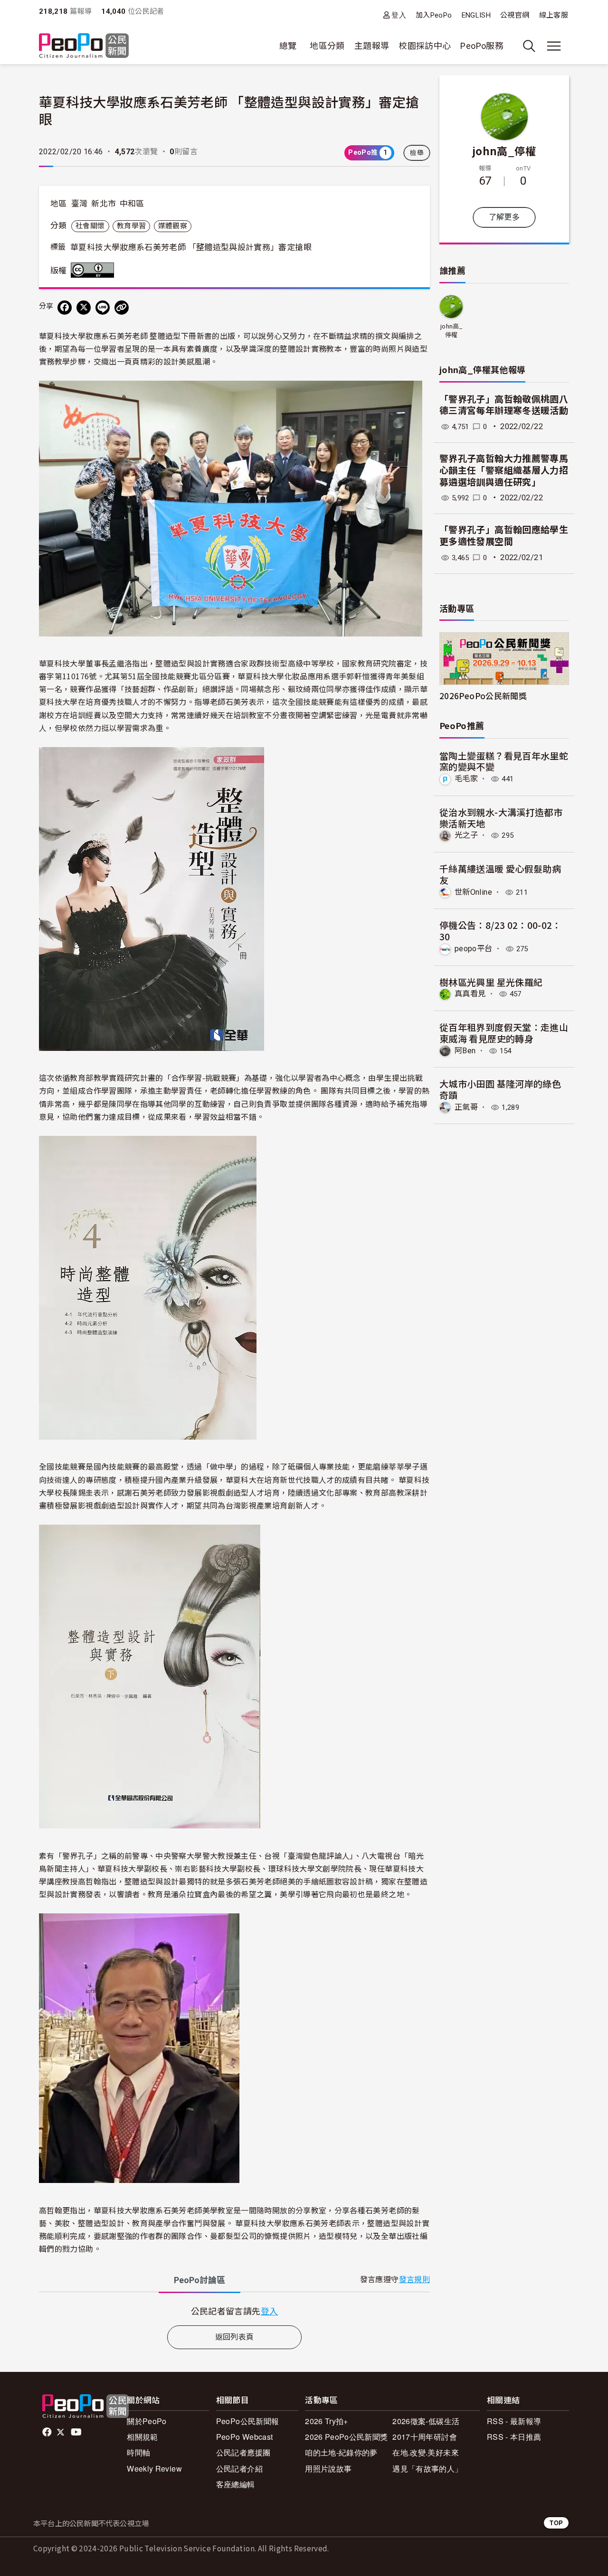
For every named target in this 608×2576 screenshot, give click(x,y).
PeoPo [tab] (199, 2280)
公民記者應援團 (243, 2452)
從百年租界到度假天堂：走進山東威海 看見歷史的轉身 (504, 1033)
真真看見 (470, 994)
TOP (556, 2523)
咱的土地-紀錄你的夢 (341, 2452)
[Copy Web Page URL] (122, 308)
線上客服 (554, 15)
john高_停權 (504, 150)
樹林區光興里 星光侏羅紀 (491, 982)
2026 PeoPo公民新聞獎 (346, 2437)
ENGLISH (476, 15)
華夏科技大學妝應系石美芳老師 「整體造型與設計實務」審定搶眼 (191, 247)
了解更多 (504, 217)
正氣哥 (466, 1107)
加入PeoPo (434, 15)
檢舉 (417, 153)
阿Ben (465, 1051)
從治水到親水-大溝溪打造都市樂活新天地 (501, 818)
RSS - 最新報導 (514, 2421)
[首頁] (84, 46)
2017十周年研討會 (425, 2437)
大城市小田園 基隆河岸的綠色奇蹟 (500, 1089)
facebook (48, 2432)
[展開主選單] (554, 46)
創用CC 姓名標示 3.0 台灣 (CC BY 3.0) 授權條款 (95, 270)
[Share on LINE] (103, 308)
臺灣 (80, 204)
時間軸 (138, 2452)
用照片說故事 (328, 2468)
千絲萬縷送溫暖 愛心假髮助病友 (500, 874)
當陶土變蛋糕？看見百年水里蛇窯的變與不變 (504, 761)
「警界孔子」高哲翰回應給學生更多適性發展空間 (504, 536)
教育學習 (131, 226)
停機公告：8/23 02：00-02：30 (500, 931)
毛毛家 (466, 779)
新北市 (104, 204)
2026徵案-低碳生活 (426, 2421)
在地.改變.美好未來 (426, 2452)
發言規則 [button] (414, 2280)
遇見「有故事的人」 (427, 2468)
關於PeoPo (147, 2421)
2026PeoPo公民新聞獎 (483, 696)
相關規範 (142, 2437)
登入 (399, 15)
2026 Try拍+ (327, 2421)
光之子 (466, 835)
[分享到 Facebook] (65, 308)
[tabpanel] (234, 2311)
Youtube (77, 2432)
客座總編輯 (236, 2484)
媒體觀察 (173, 226)
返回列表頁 (235, 2337)
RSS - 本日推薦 (514, 2437)
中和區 (132, 204)
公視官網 (515, 15)
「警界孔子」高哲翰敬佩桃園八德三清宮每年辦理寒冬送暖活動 (504, 405)
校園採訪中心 (425, 46)
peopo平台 (474, 949)
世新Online (473, 892)
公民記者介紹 (239, 2468)
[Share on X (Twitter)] (84, 308)
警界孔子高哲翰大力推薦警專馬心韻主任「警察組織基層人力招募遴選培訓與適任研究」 (504, 470)
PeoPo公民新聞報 (248, 2421)
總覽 (288, 46)
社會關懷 (90, 226)
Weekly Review (154, 2468)
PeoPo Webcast (245, 2437)
